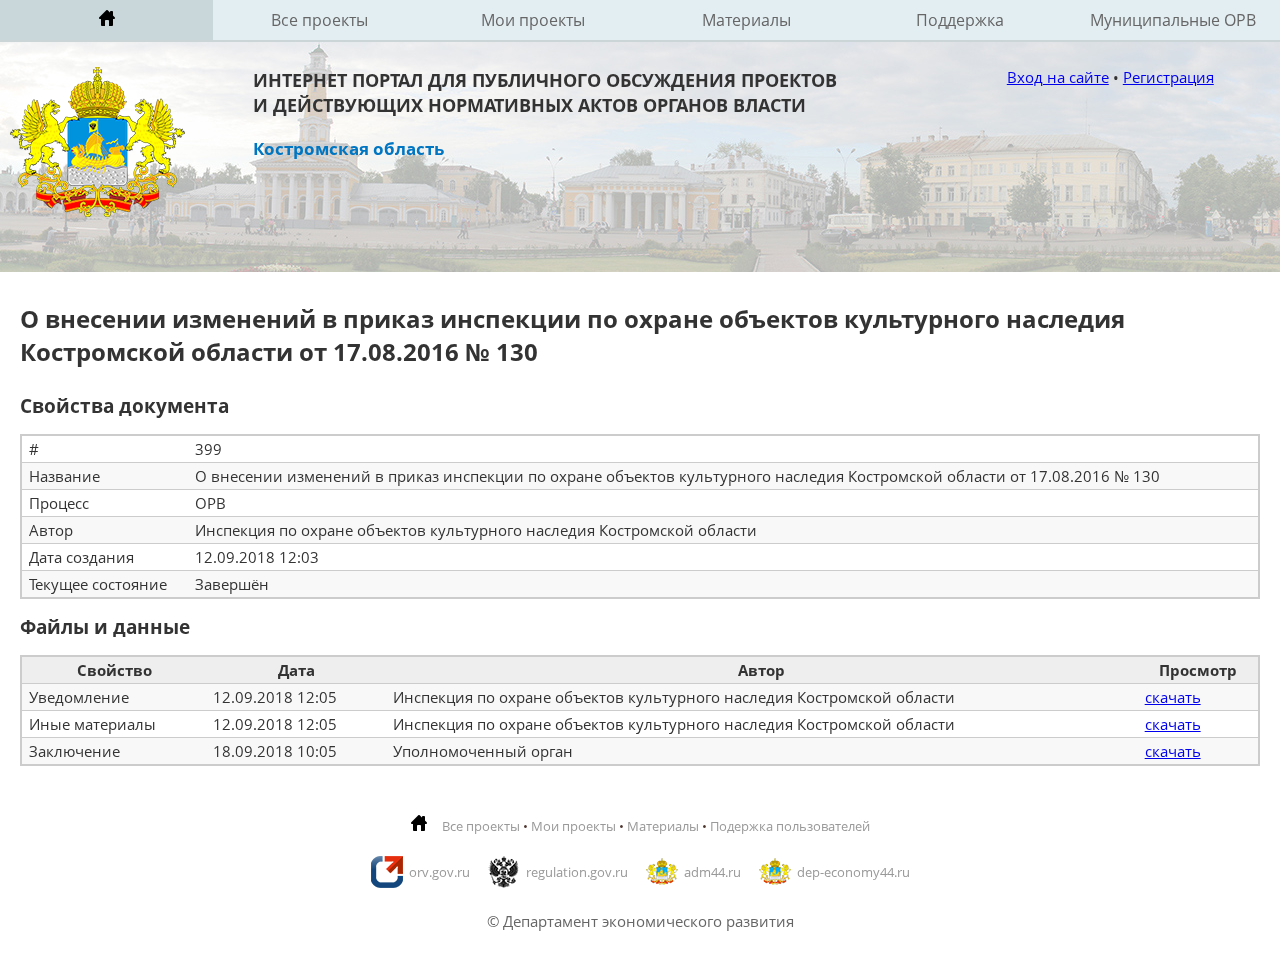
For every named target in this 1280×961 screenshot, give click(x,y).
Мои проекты (533, 20)
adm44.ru (712, 872)
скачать (1173, 697)
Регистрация (1168, 77)
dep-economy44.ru (853, 872)
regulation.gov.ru (577, 872)
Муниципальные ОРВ (1173, 20)
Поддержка (960, 20)
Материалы (746, 20)
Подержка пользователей (790, 826)
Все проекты (319, 20)
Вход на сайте (1058, 77)
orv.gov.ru (439, 872)
